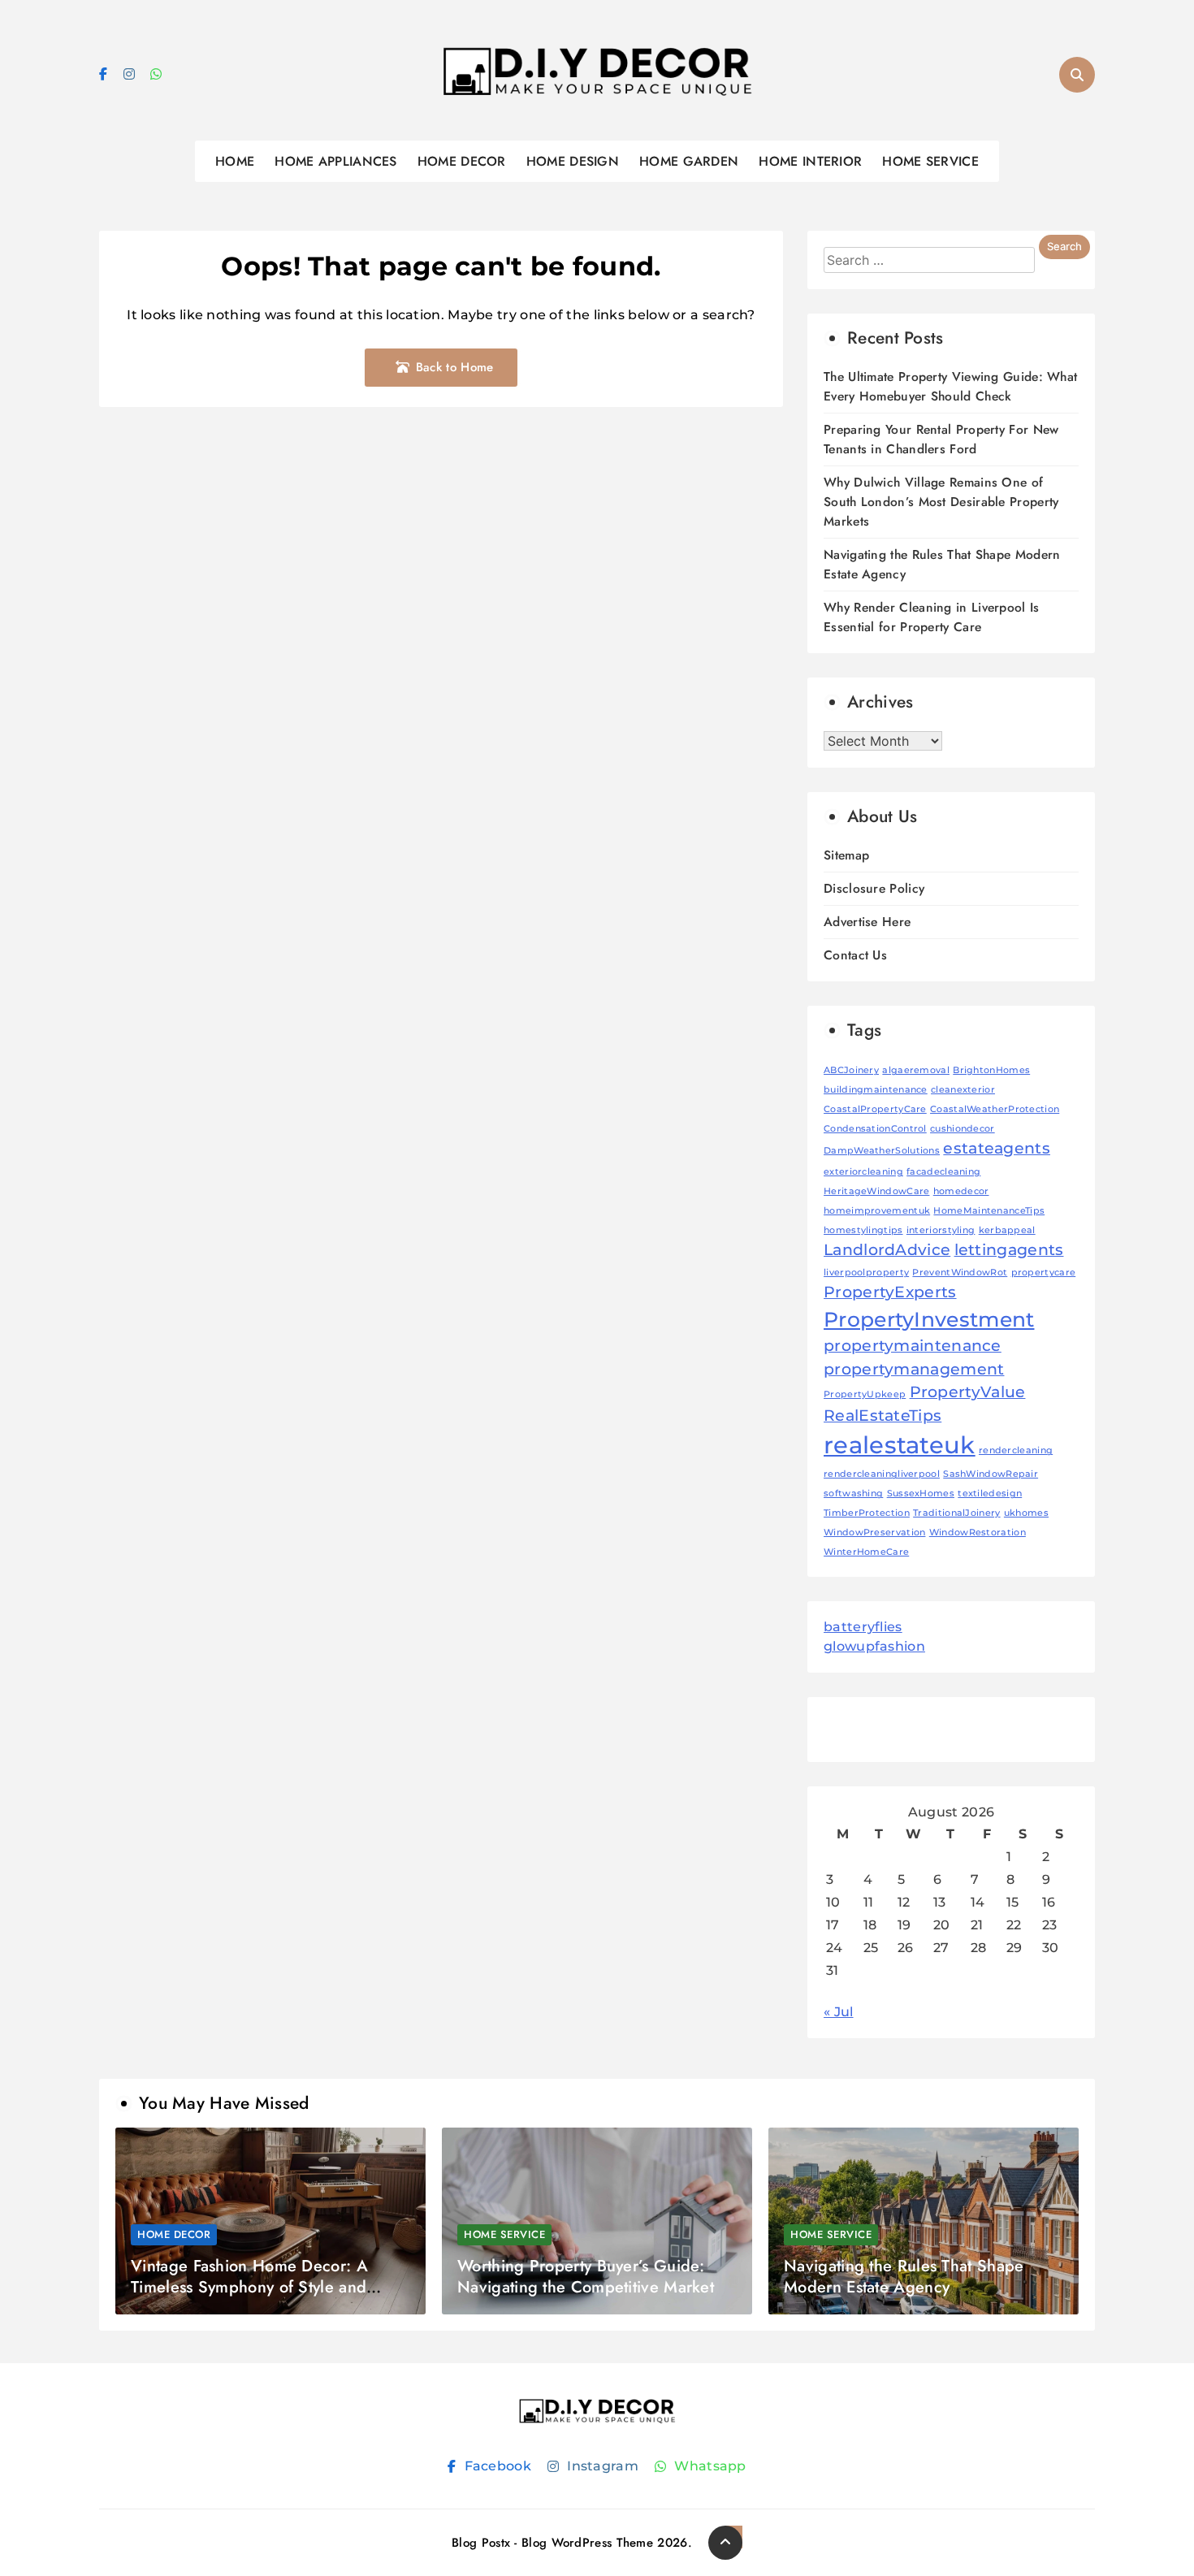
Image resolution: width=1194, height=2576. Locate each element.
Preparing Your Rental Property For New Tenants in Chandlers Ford (941, 439)
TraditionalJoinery (956, 1513)
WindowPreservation (874, 1533)
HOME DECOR (462, 161)
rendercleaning (1016, 1450)
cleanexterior (963, 1090)
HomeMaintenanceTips (989, 1211)
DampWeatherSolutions (882, 1151)
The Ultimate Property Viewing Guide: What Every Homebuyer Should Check (950, 386)
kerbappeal (1007, 1230)
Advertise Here (867, 922)
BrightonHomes (991, 1070)
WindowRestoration (978, 1533)
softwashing (853, 1494)
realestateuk (900, 1445)
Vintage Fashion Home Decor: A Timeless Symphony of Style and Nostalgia (249, 2287)
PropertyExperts (890, 1292)
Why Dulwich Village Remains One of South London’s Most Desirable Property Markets (941, 502)
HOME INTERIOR (810, 161)
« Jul (839, 2012)
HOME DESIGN (573, 161)
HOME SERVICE (930, 161)
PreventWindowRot (960, 1273)
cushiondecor (963, 1129)
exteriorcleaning (863, 1172)
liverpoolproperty (866, 1273)
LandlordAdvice (887, 1250)
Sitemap (846, 855)
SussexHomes (921, 1494)
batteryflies (863, 1627)
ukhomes (1026, 1513)
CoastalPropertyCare (875, 1109)
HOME (235, 161)
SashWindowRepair (991, 1474)
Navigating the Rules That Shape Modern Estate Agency (904, 2277)
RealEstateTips (883, 1416)
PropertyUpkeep (865, 1394)
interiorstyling (941, 1230)
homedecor (961, 1191)
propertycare (1044, 1273)
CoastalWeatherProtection (995, 1109)
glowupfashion (874, 1646)
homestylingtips (863, 1230)
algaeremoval (916, 1070)
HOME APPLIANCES (336, 161)
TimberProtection (867, 1513)
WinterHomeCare (866, 1552)
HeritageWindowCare (876, 1191)
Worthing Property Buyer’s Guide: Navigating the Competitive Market (586, 2277)
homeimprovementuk (877, 1211)
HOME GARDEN (689, 161)
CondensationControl (875, 1129)
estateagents (997, 1148)
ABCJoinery (851, 1070)
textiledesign (990, 1494)
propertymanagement (914, 1369)
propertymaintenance (913, 1346)
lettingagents (1009, 1250)
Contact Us (855, 955)
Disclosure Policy (874, 888)
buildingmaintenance (876, 1090)
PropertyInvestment (929, 1319)
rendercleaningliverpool (882, 1474)
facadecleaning (943, 1172)
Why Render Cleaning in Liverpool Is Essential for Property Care (932, 617)
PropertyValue (968, 1392)
